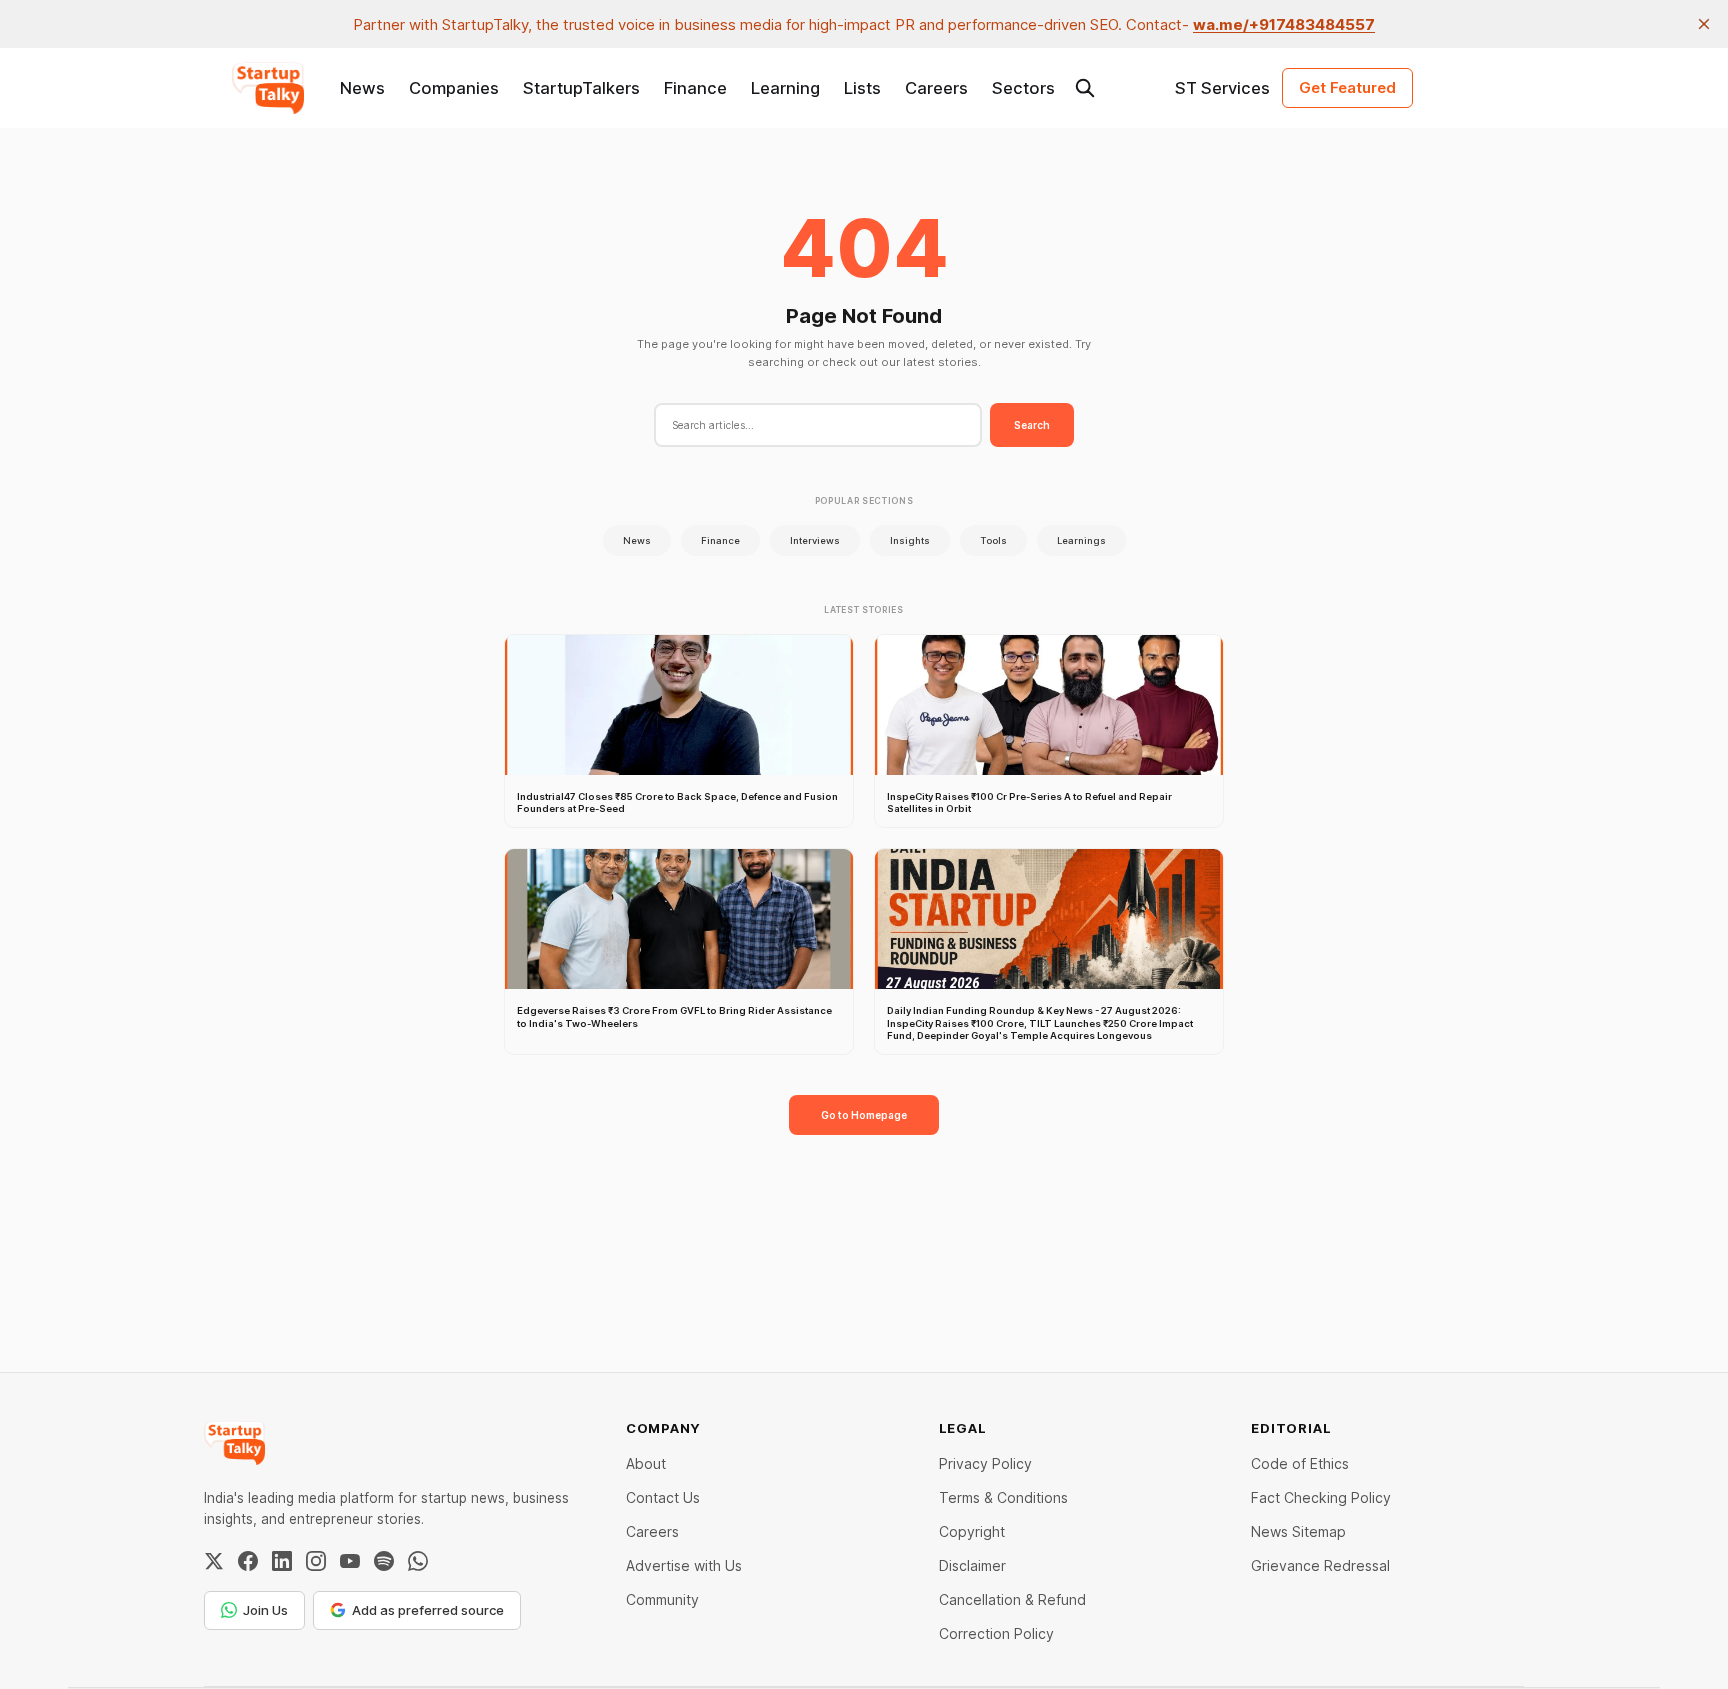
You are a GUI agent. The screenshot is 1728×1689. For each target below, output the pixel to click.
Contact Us (663, 1497)
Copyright (972, 1531)
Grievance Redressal (1320, 1565)
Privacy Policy (985, 1463)
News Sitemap (1298, 1531)
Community (662, 1599)
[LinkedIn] (282, 1561)
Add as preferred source (428, 1610)
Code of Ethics (1300, 1463)
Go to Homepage (864, 1115)
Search (1032, 425)
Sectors (1023, 88)
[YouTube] (350, 1561)
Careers (936, 88)
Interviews (815, 540)
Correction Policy (996, 1633)
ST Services (1222, 88)
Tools (993, 540)
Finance (695, 88)
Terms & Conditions (1003, 1497)
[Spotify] (384, 1561)
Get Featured (1347, 87)
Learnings (1081, 540)
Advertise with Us (684, 1565)
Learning (785, 88)
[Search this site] (1085, 88)
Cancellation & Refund (1012, 1599)
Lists (862, 88)
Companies (454, 88)
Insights (910, 540)
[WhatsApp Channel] (418, 1561)
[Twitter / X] (214, 1561)
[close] (1704, 24)
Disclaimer (972, 1565)
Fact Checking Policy (1321, 1497)
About (646, 1463)
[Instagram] (316, 1561)
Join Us (265, 1610)
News (362, 88)
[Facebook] (248, 1561)
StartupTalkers (581, 88)
